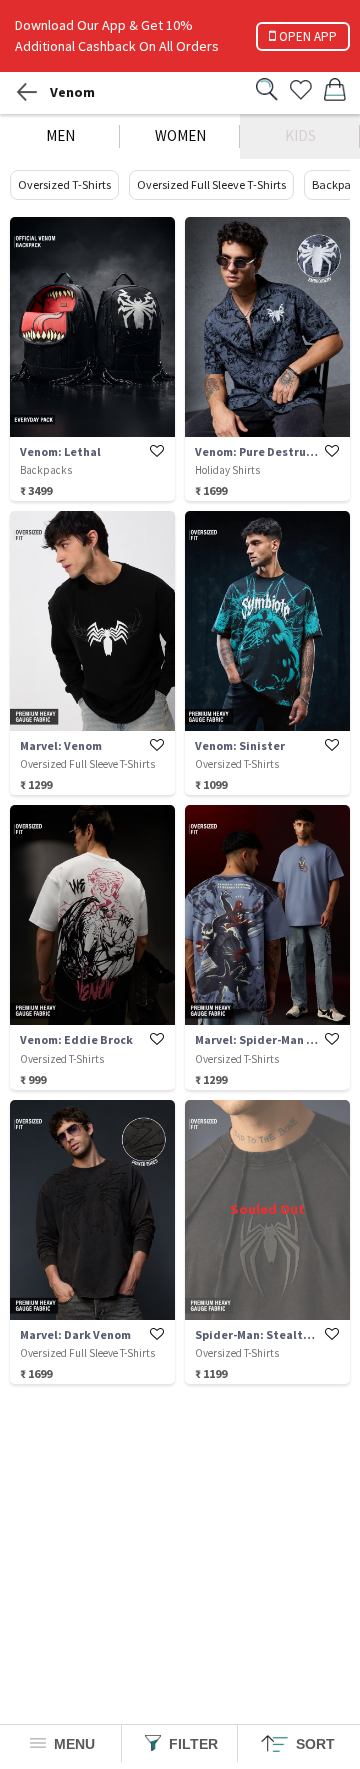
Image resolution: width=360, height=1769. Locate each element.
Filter (191, 1744)
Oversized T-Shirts (64, 184)
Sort (313, 1744)
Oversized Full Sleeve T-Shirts (211, 184)
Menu (72, 1744)
